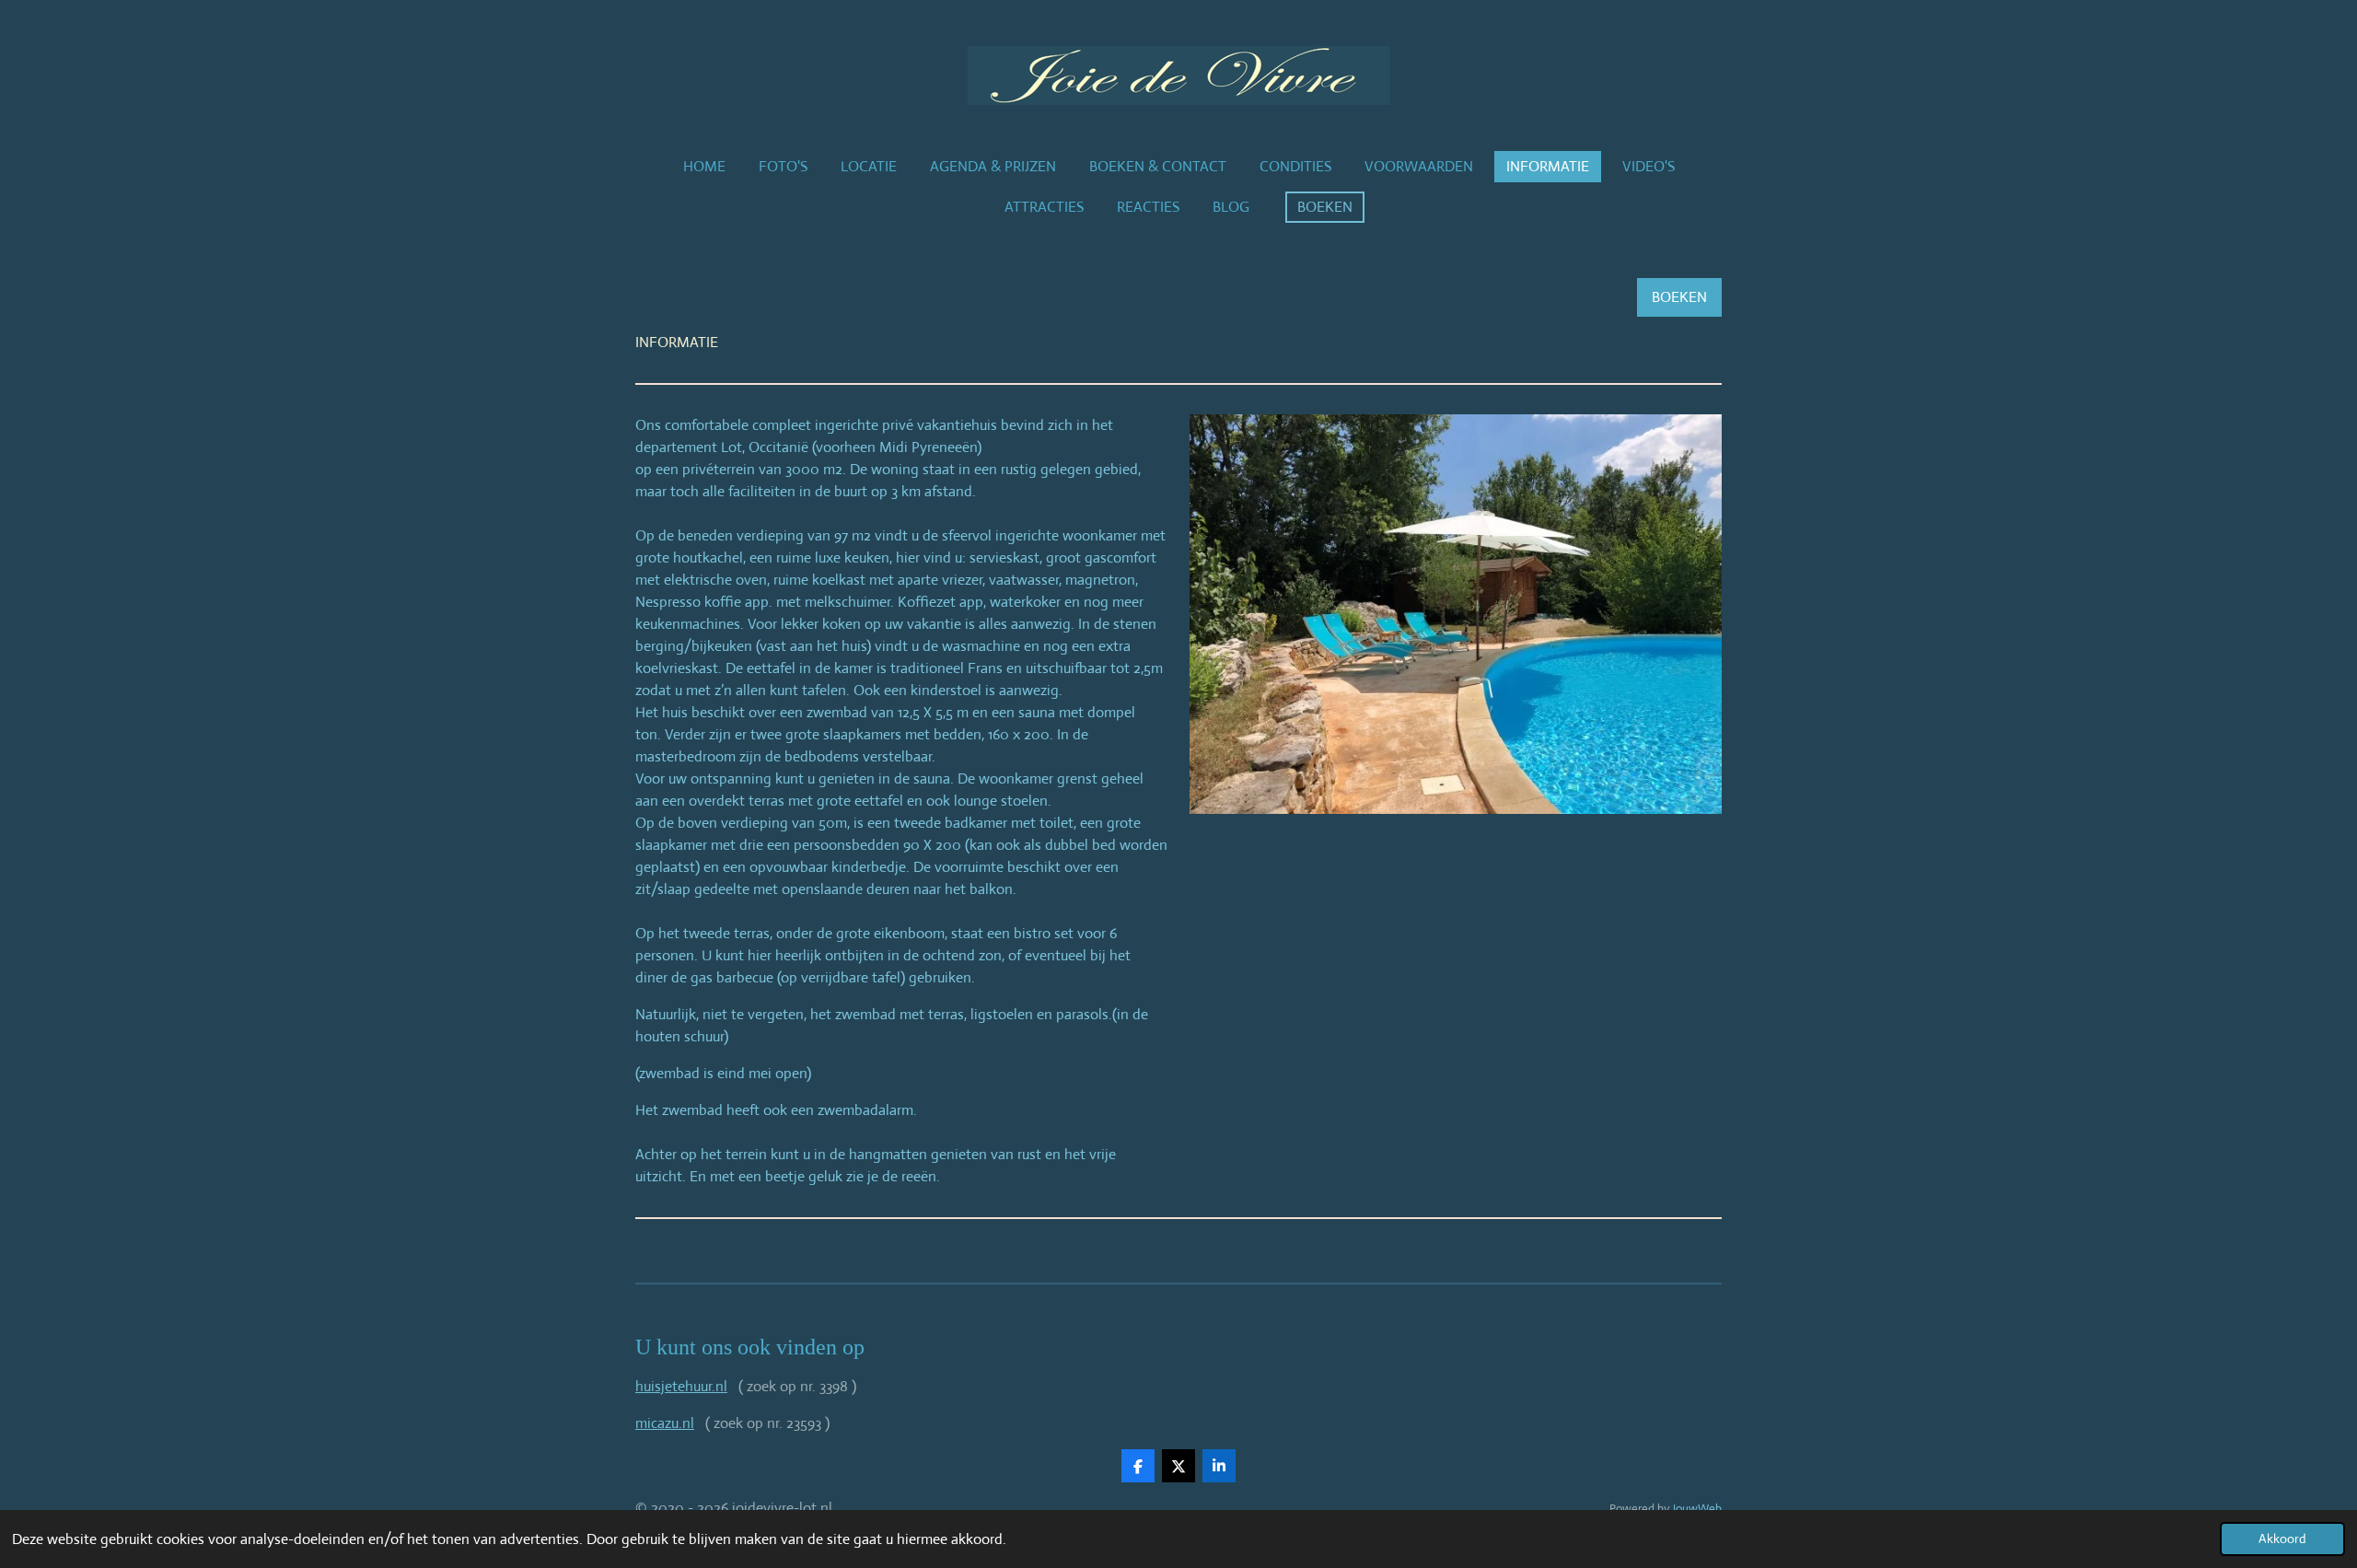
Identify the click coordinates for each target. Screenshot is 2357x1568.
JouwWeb (1697, 1509)
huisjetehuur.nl (681, 1386)
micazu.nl (665, 1423)
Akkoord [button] (2282, 1539)
